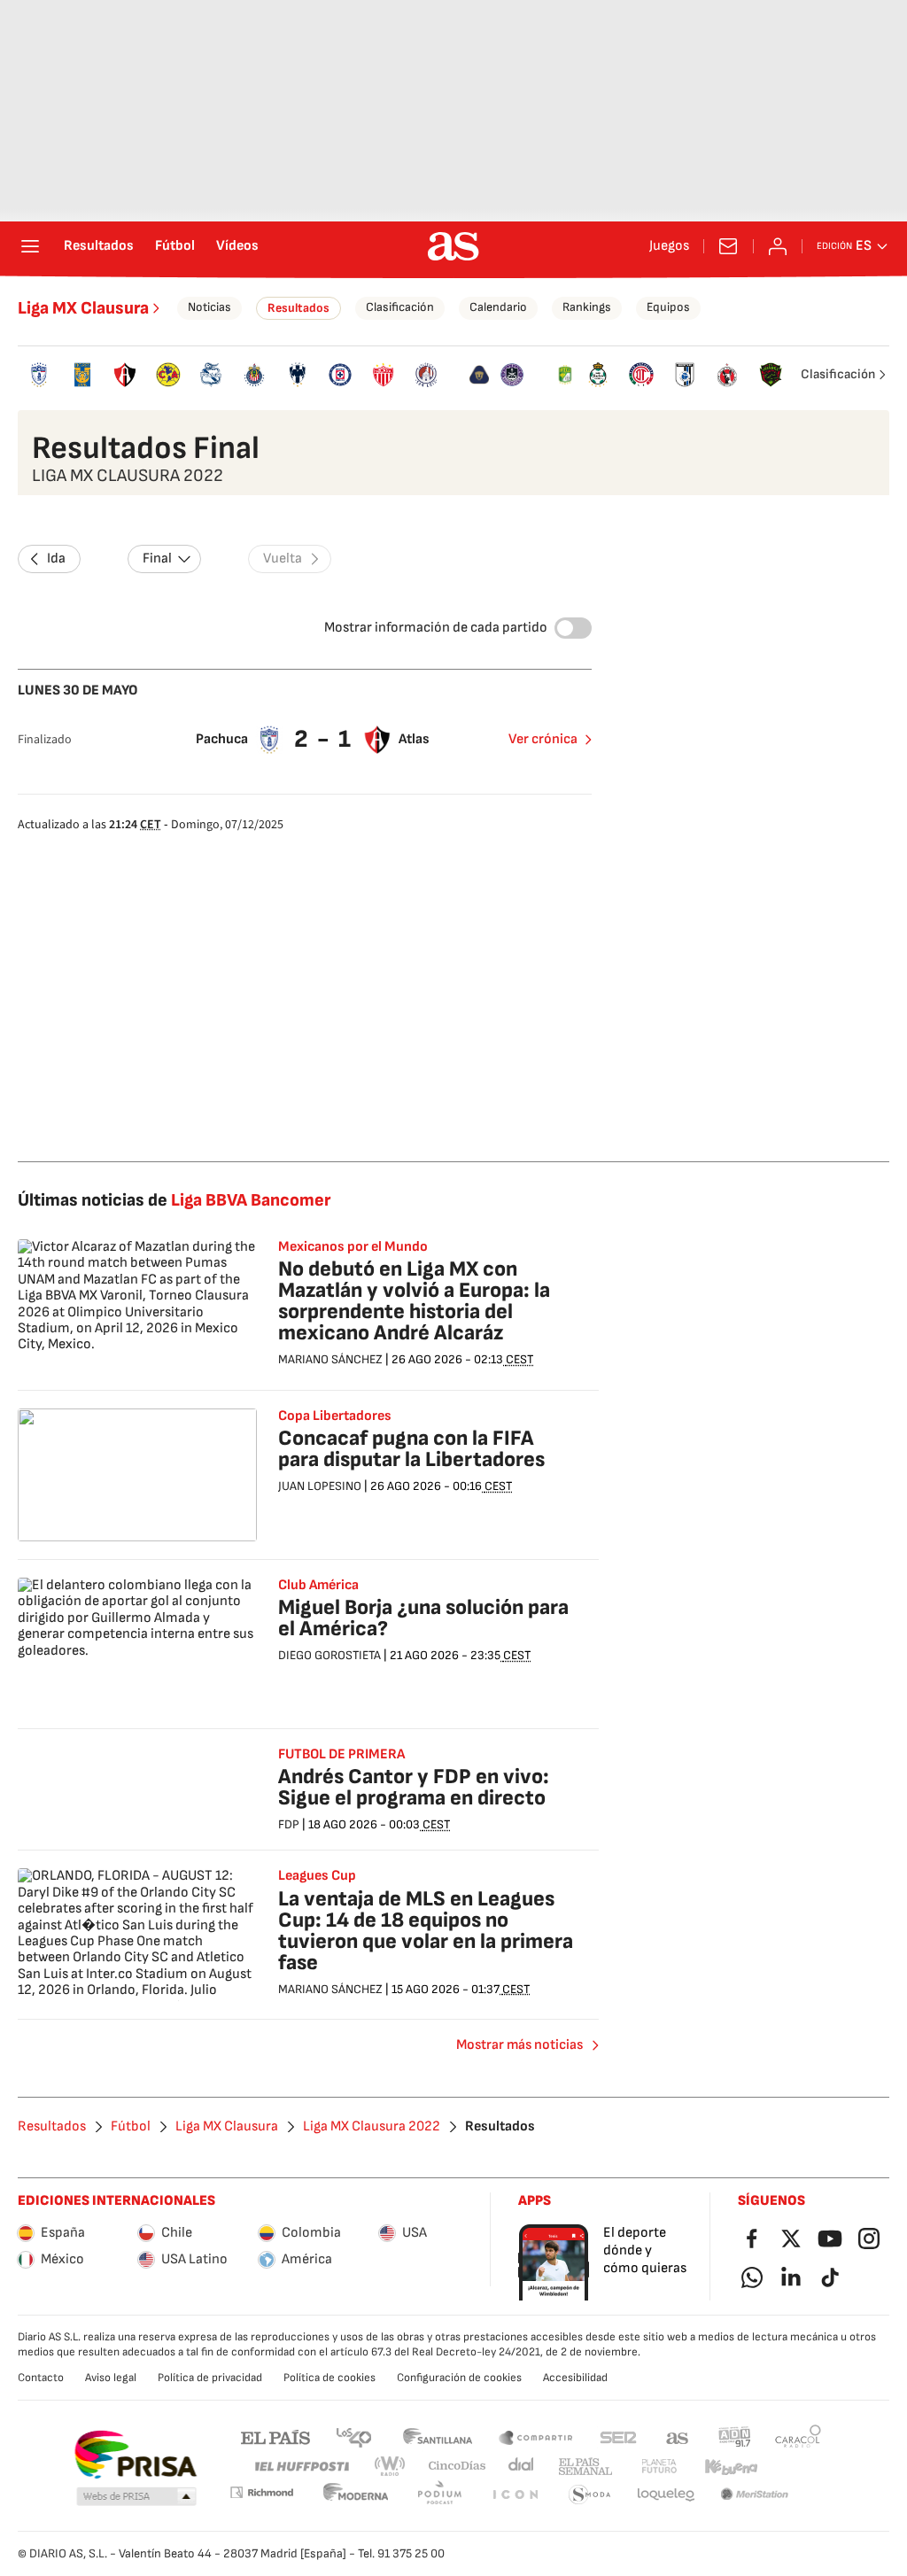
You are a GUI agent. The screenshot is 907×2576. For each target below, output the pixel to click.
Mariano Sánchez (330, 1359)
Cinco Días (457, 2467)
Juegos (669, 246)
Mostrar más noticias (519, 2045)
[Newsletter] (728, 246)
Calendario (498, 307)
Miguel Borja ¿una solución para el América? (423, 1618)
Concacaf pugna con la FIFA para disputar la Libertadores (411, 1449)
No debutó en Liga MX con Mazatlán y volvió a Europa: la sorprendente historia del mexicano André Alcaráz (414, 1301)
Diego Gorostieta (329, 1655)
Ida (56, 559)
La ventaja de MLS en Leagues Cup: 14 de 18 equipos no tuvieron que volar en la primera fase (426, 1931)
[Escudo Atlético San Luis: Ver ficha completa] (426, 375)
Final (157, 559)
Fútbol (175, 246)
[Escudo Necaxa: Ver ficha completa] (383, 375)
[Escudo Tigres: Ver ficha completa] (83, 375)
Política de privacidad (210, 2378)
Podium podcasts (439, 2495)
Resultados (99, 246)
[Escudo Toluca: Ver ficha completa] (642, 375)
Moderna (356, 2495)
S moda (590, 2495)
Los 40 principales (353, 2436)
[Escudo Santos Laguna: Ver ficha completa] (598, 375)
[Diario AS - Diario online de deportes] (453, 246)
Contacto (41, 2378)
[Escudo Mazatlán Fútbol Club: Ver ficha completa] (512, 375)
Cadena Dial (522, 2467)
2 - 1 (323, 739)
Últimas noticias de (174, 1200)
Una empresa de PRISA (135, 2455)
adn (735, 2436)
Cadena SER (618, 2436)
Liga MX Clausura (83, 308)
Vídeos (237, 246)
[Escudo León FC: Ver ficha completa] (565, 375)
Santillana (437, 2436)
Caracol (798, 2436)
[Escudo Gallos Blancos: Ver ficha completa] (684, 375)
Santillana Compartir (536, 2436)
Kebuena (731, 2467)
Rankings (587, 307)
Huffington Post (301, 2467)
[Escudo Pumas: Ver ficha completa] (479, 375)
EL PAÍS (275, 2436)
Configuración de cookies (459, 2378)
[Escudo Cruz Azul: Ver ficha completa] (341, 375)
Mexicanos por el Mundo (353, 1247)
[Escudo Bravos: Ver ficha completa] (770, 375)
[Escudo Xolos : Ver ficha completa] (728, 375)
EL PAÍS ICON (515, 2495)
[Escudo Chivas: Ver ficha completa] (255, 375)
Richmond (261, 2492)
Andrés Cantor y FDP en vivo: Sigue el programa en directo (414, 1787)
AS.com (678, 2436)
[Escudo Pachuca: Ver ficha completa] (39, 375)
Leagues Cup (317, 1876)
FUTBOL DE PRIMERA (341, 1755)
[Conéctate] (778, 246)
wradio (391, 2467)
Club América (318, 1586)
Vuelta (283, 559)
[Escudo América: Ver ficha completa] (169, 375)
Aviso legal (111, 2378)
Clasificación (400, 307)
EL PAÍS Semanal (585, 2467)
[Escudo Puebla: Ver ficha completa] (211, 375)
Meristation (755, 2495)
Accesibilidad (575, 2378)
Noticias (209, 307)
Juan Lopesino (320, 1486)
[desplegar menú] (30, 246)
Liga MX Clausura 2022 (372, 2127)
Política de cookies (329, 2378)
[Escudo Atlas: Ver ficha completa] (125, 375)
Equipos (668, 307)
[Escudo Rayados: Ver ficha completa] (297, 375)
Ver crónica (543, 739)
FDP (289, 1824)
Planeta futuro (659, 2467)
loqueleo (666, 2495)
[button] (136, 2497)
